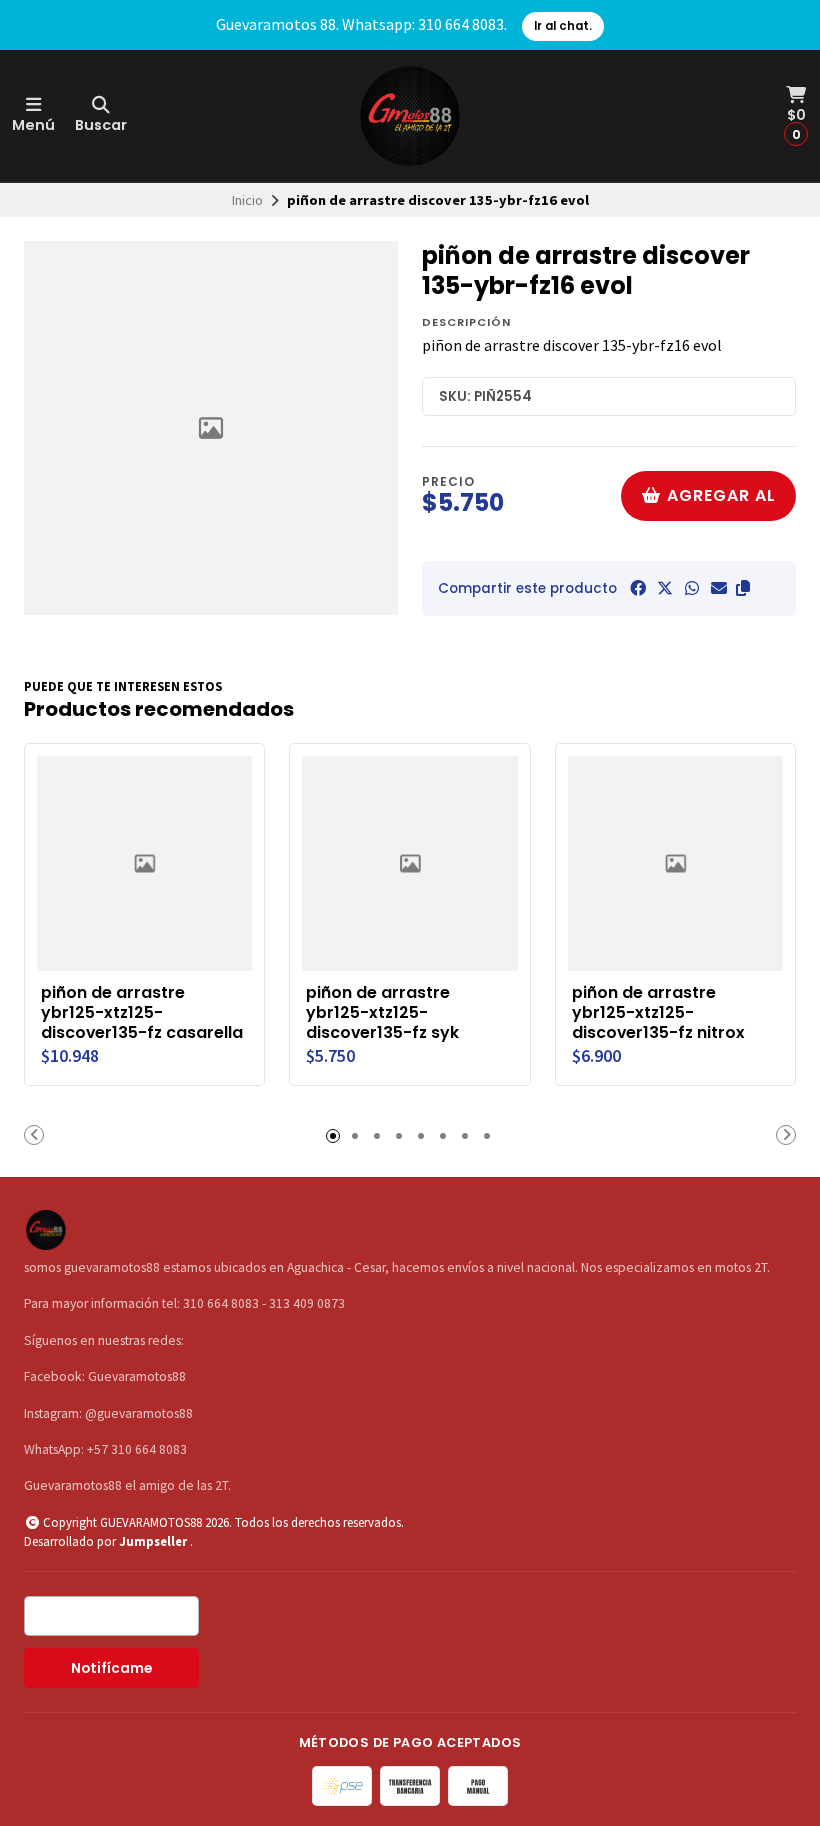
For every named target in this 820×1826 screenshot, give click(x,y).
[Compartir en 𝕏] (665, 588)
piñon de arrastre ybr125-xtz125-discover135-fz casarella (142, 1012)
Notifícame (111, 1668)
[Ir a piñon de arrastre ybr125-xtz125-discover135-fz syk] (409, 863)
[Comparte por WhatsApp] (692, 588)
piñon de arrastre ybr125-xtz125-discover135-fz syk (382, 1012)
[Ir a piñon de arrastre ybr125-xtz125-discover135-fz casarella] (144, 863)
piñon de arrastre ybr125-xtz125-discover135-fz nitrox (658, 1012)
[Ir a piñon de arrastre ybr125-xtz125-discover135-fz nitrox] (675, 863)
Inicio (247, 200)
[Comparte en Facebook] (638, 588)
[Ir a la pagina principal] (409, 116)
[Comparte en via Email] (719, 588)
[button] (743, 588)
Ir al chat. (563, 26)
